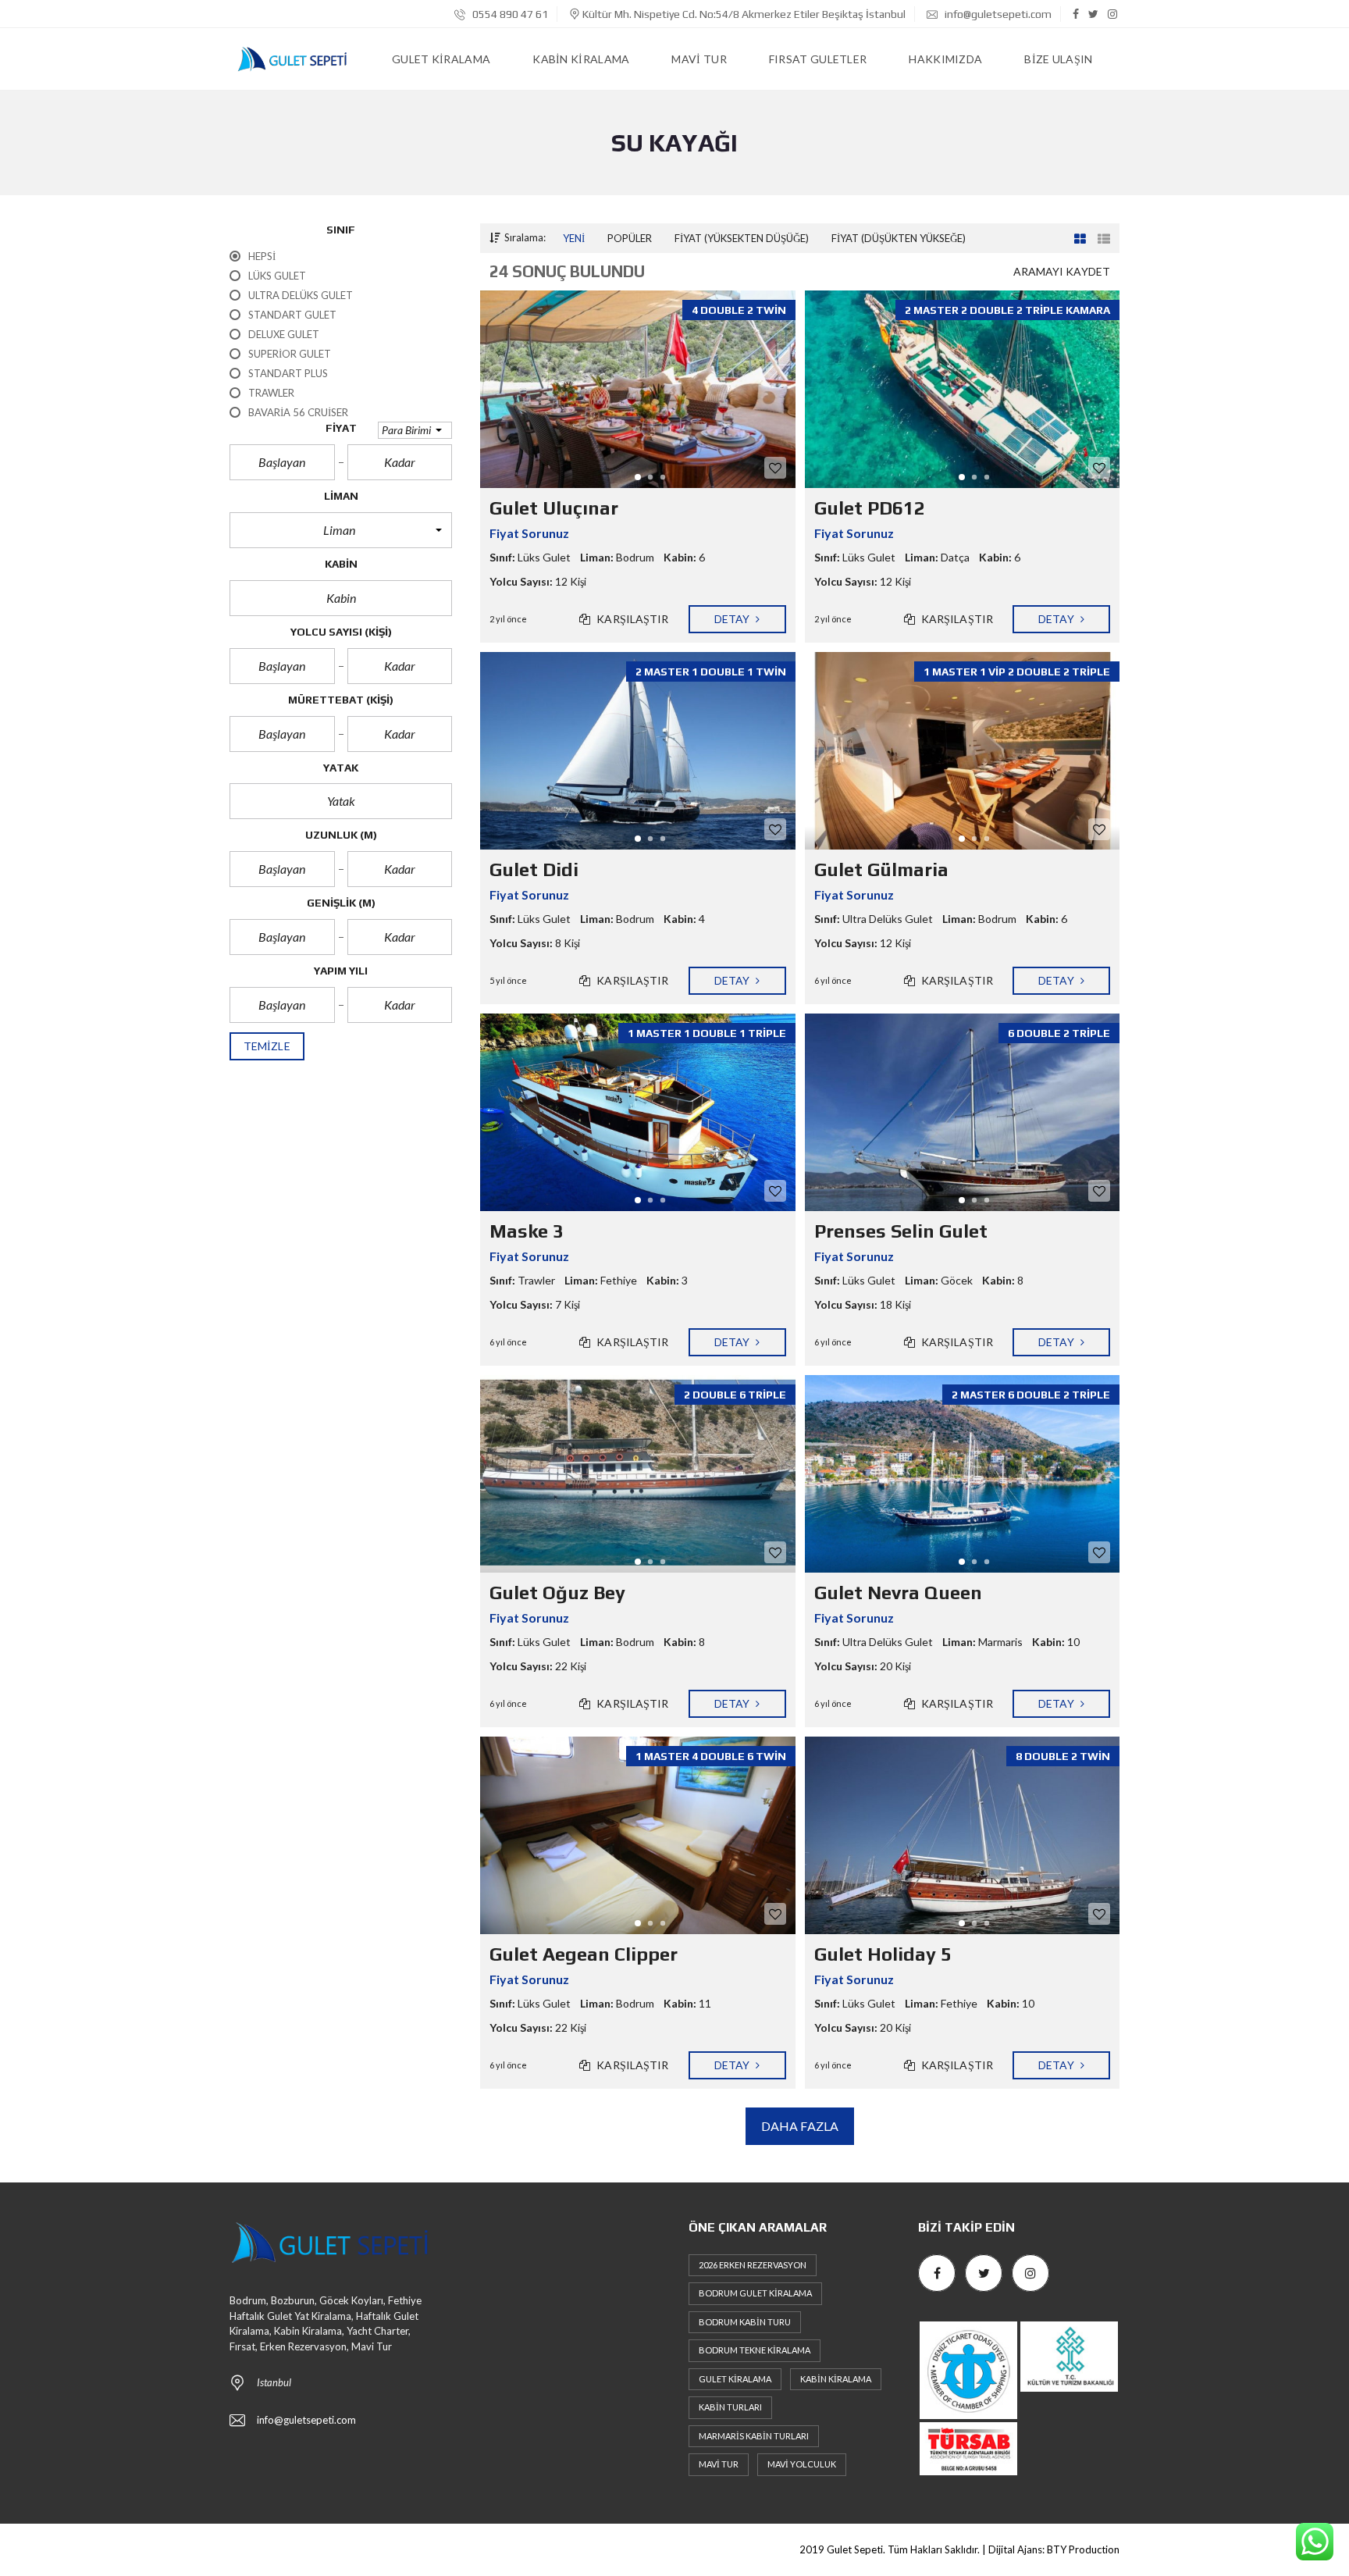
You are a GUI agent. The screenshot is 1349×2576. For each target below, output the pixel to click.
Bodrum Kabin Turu (745, 2322)
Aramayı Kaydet (1062, 271)
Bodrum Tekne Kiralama (755, 2350)
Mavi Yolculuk (802, 2464)
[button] (415, 430)
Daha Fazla (800, 2126)
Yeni (574, 238)
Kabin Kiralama (836, 2379)
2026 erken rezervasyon (753, 2265)
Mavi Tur (719, 2464)
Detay (733, 619)
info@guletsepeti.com (997, 14)
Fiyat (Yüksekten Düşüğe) (742, 238)
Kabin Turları (730, 2407)
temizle (267, 1046)
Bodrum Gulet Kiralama (755, 2293)
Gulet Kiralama (735, 2379)
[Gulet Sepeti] (292, 59)
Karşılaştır (631, 619)
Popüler (630, 238)
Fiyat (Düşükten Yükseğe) (899, 238)
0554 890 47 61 (509, 14)
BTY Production (1083, 2549)
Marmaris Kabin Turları (754, 2436)
